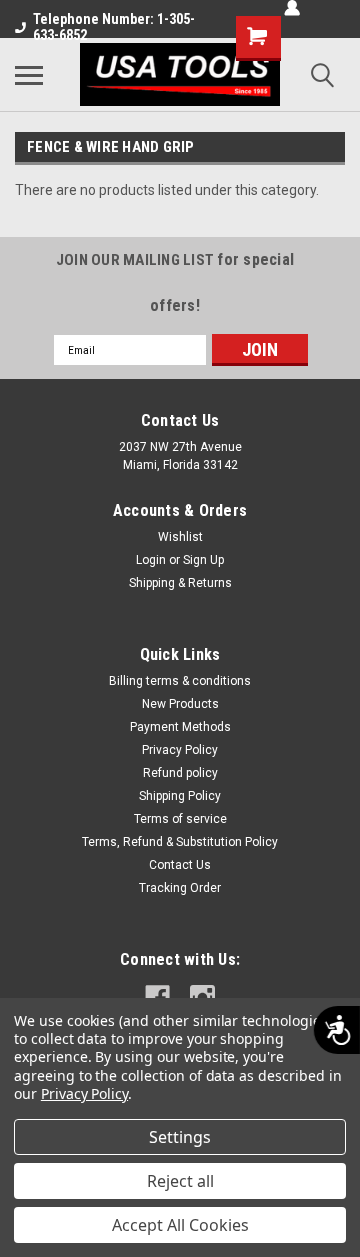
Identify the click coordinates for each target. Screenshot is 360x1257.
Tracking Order (180, 888)
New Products (180, 704)
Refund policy (180, 773)
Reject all (180, 1181)
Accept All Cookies (180, 1225)
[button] (260, 350)
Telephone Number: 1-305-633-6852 (114, 27)
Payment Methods (180, 727)
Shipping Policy (180, 796)
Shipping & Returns (180, 583)
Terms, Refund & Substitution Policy (180, 842)
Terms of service (180, 819)
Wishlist (180, 537)
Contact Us (180, 865)
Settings (180, 1137)
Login (151, 560)
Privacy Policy (180, 750)
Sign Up (203, 560)
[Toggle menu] (29, 75)
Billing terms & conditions (180, 681)
